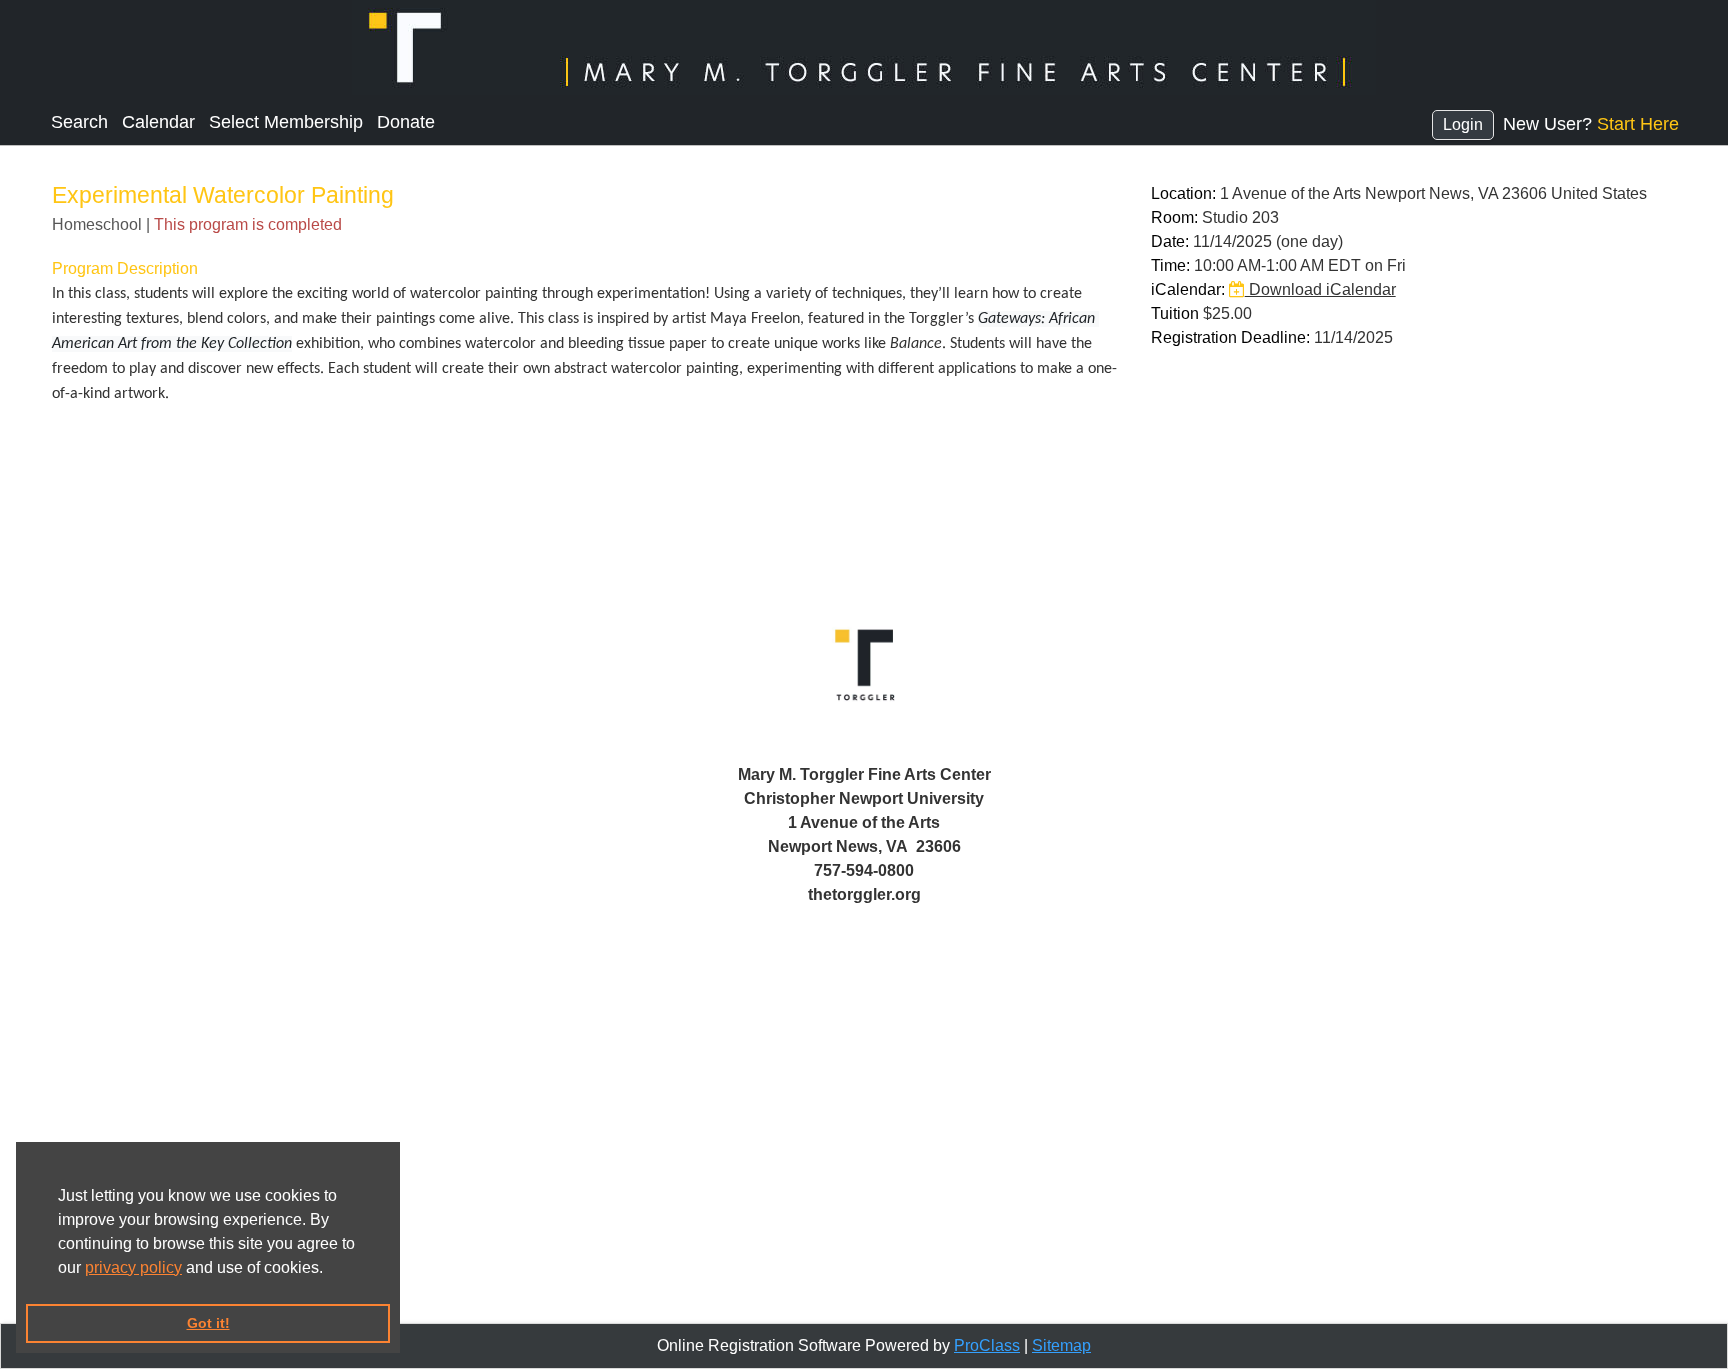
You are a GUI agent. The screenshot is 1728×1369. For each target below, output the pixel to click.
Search (79, 122)
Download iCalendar (1320, 289)
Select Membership (286, 122)
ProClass (987, 1345)
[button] (330, 1269)
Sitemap (1061, 1345)
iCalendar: (1188, 289)
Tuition (1175, 313)
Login (1463, 124)
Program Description (125, 268)
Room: (1174, 217)
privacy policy (133, 1267)
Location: (1183, 193)
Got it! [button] (208, 1323)
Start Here (1638, 124)
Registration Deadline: (1230, 337)
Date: (1170, 241)
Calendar (158, 122)
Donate (406, 122)
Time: (1170, 265)
